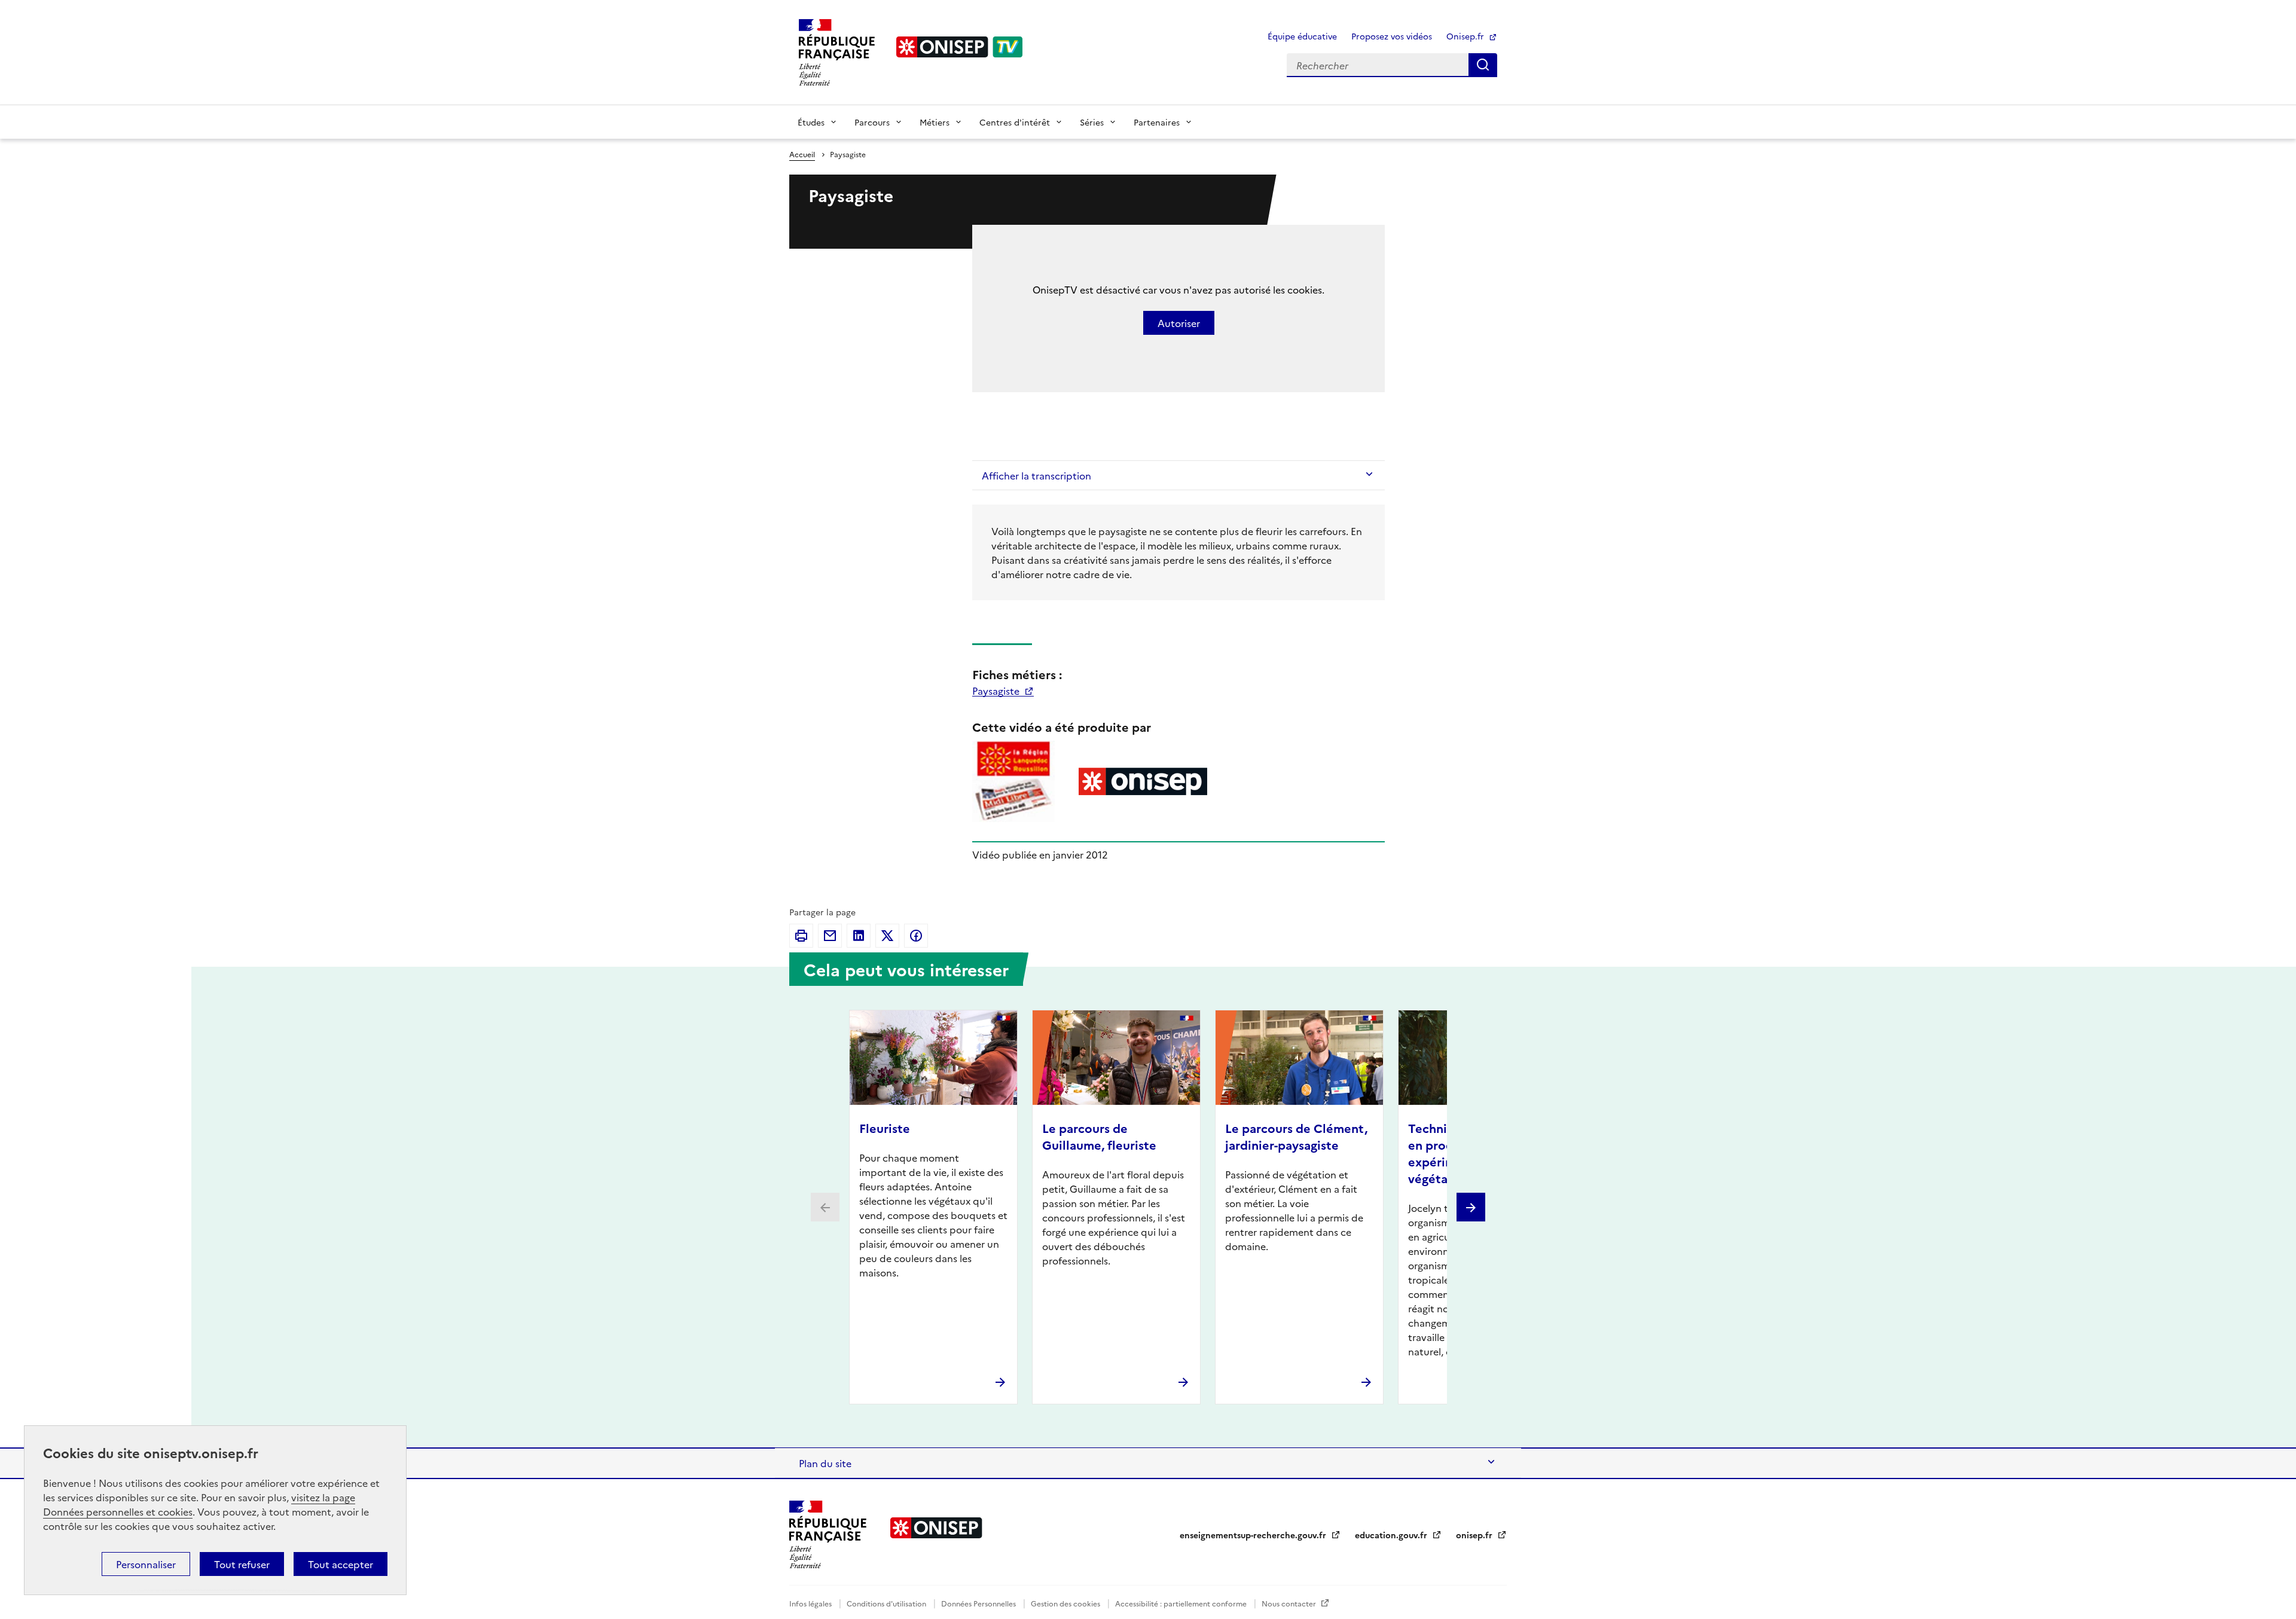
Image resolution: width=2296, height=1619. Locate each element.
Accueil (802, 154)
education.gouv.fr (1392, 1535)
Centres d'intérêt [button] (1015, 122)
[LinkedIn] (859, 936)
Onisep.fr (1466, 36)
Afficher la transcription (1036, 475)
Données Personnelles (979, 1603)
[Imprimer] (801, 936)
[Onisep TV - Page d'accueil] (960, 47)
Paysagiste (997, 691)
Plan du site (825, 1463)
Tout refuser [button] (242, 1564)
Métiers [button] (935, 122)
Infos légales (811, 1603)
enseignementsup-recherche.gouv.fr (1254, 1535)
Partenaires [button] (1157, 122)
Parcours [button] (872, 122)
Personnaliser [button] (146, 1564)
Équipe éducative (1302, 36)
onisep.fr (1475, 1535)
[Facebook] (916, 936)
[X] (887, 936)
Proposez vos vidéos (1392, 36)
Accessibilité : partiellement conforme (1182, 1603)
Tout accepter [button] (341, 1564)
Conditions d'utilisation (887, 1603)
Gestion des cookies (1066, 1603)
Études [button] (811, 122)
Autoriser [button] (1179, 323)
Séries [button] (1092, 122)
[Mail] (830, 936)
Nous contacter (1290, 1603)
